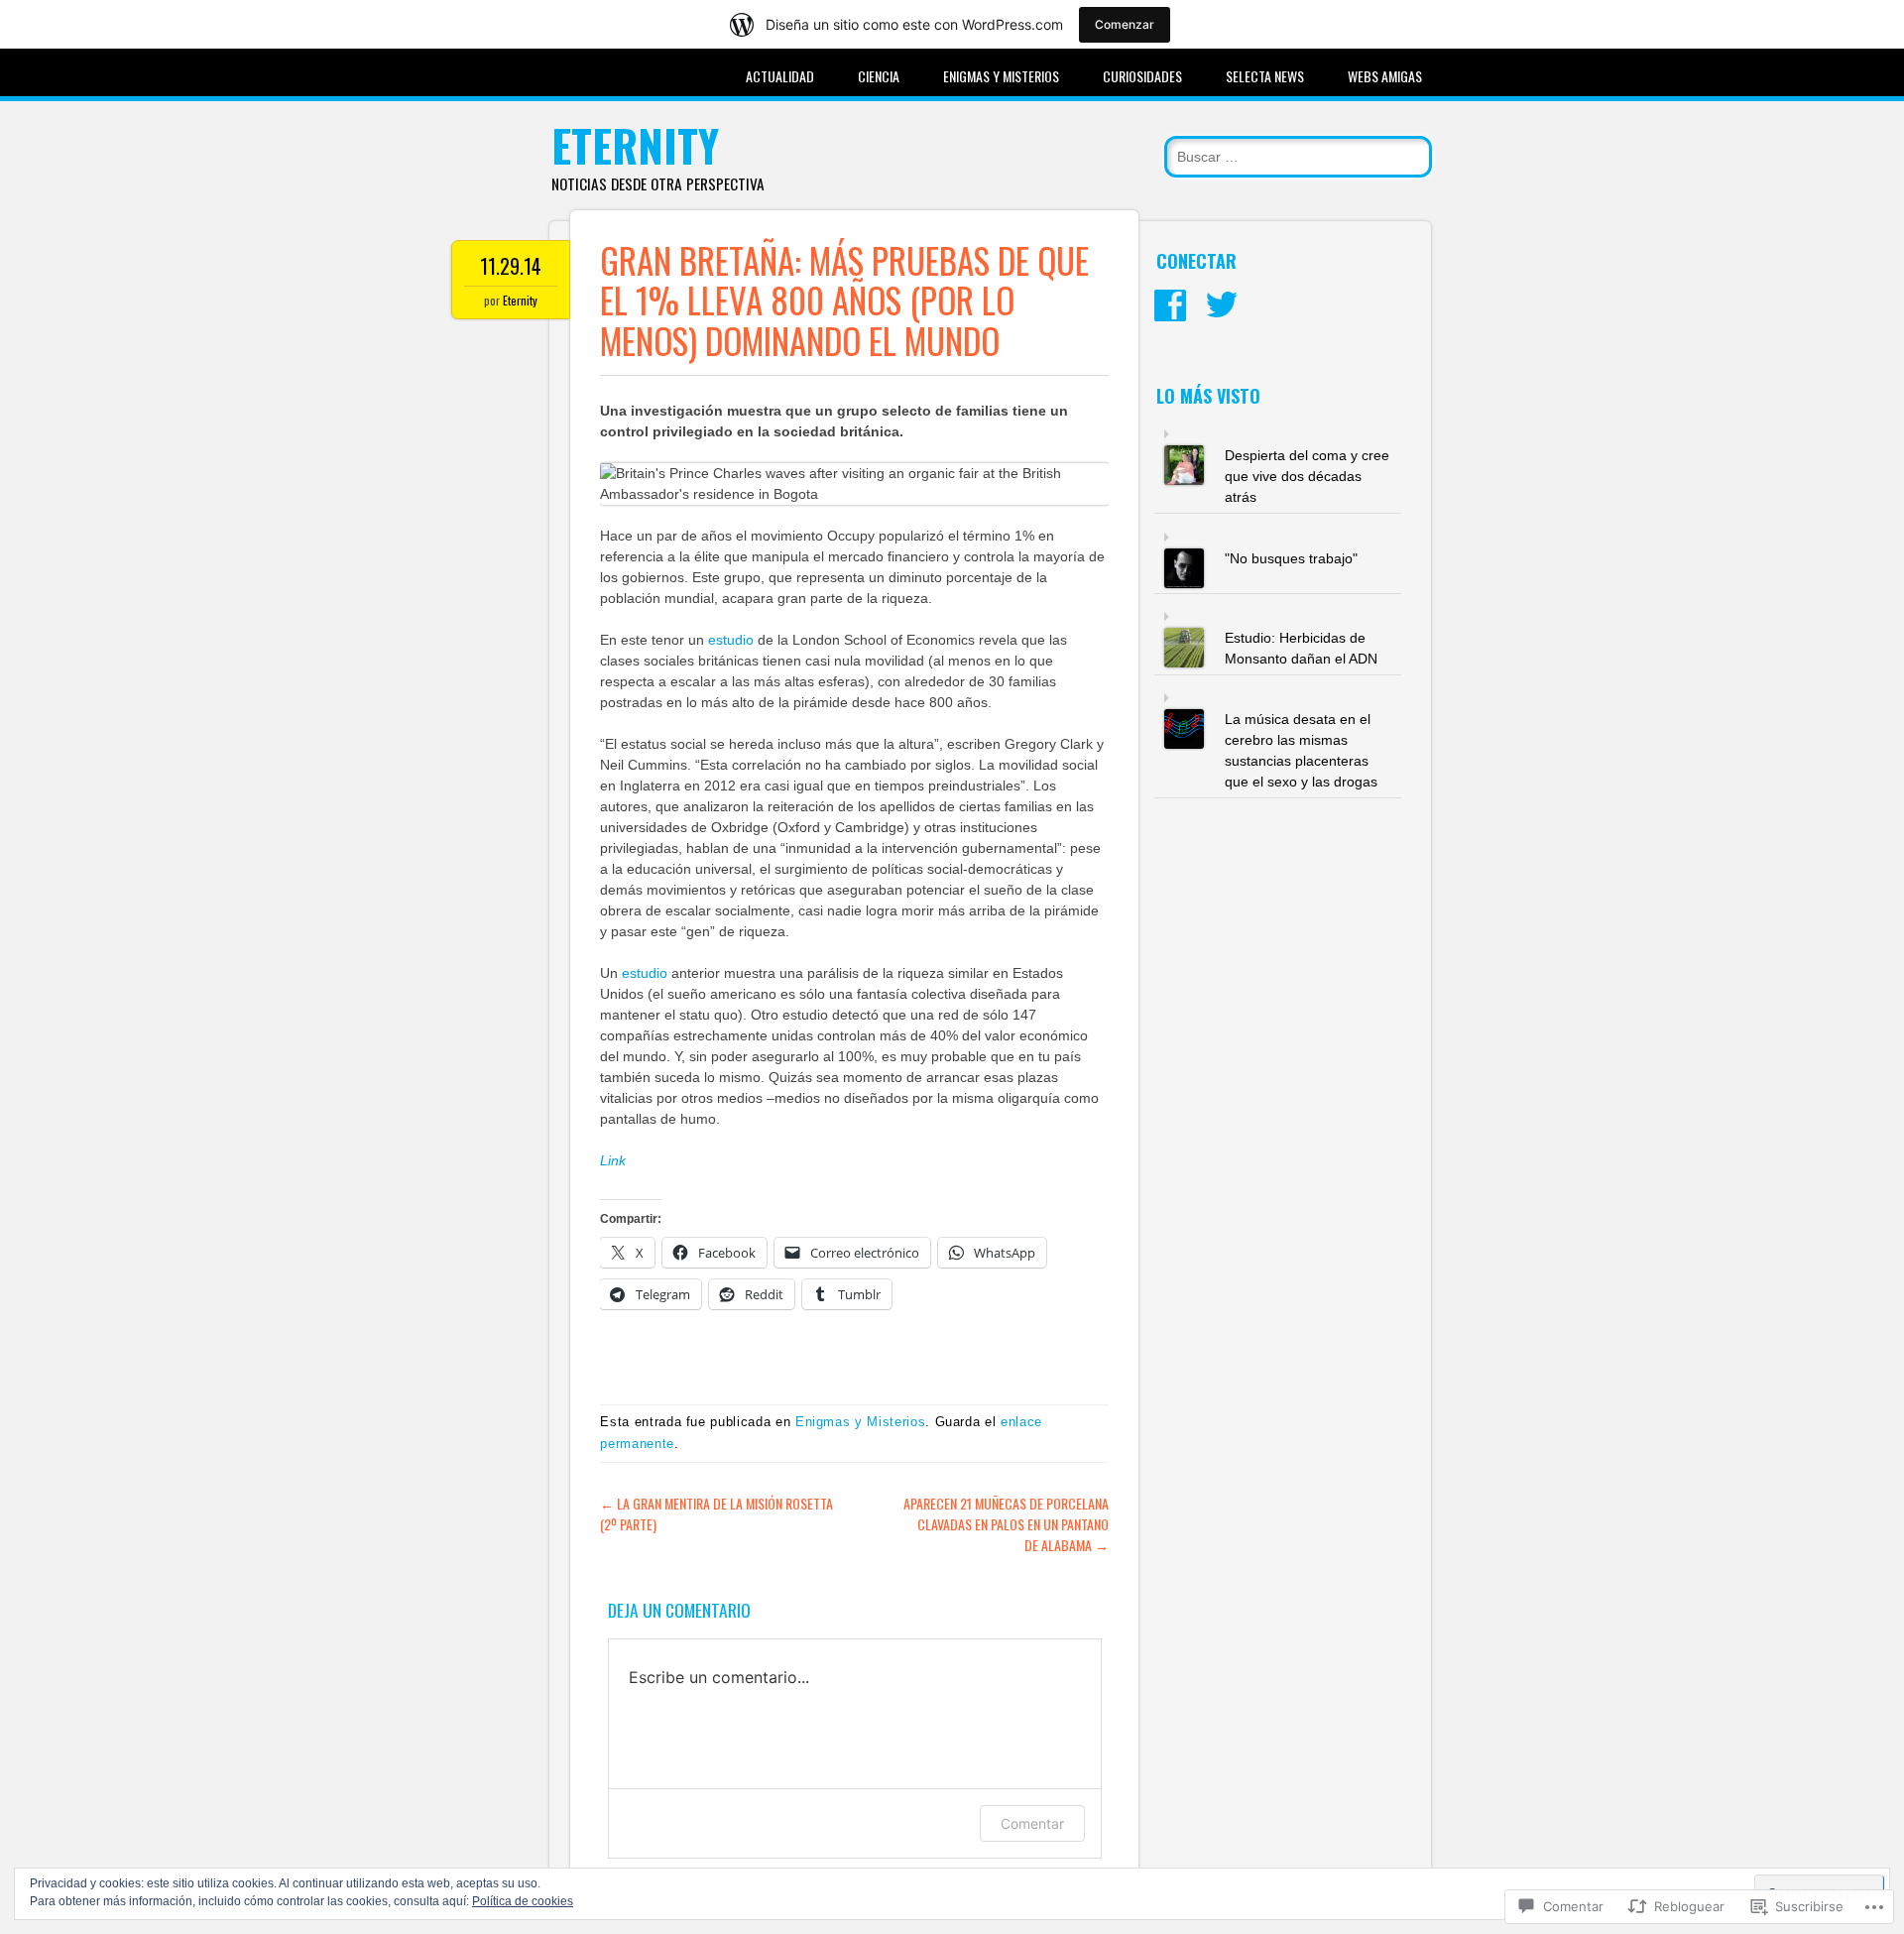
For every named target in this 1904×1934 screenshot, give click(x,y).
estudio (733, 640)
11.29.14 (511, 266)
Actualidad (780, 76)
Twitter (1222, 305)
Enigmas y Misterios (1001, 76)
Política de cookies (523, 1901)
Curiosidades (1142, 76)
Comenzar (1125, 24)
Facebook (1170, 305)
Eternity (635, 145)
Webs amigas (1385, 76)
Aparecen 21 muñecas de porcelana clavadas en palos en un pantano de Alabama (1006, 1524)
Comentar (1032, 1823)
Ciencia (879, 76)
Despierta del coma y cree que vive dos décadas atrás (1307, 476)
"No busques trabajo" (1291, 558)
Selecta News (1265, 76)
